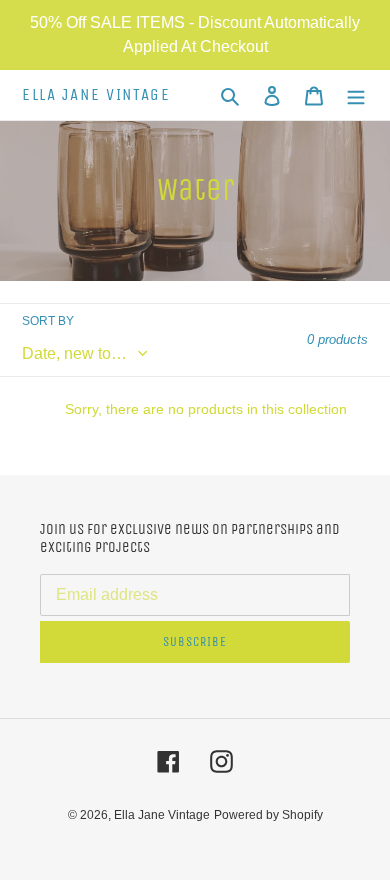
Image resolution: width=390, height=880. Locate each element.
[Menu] (356, 95)
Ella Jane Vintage (96, 95)
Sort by (48, 321)
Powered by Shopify (268, 815)
